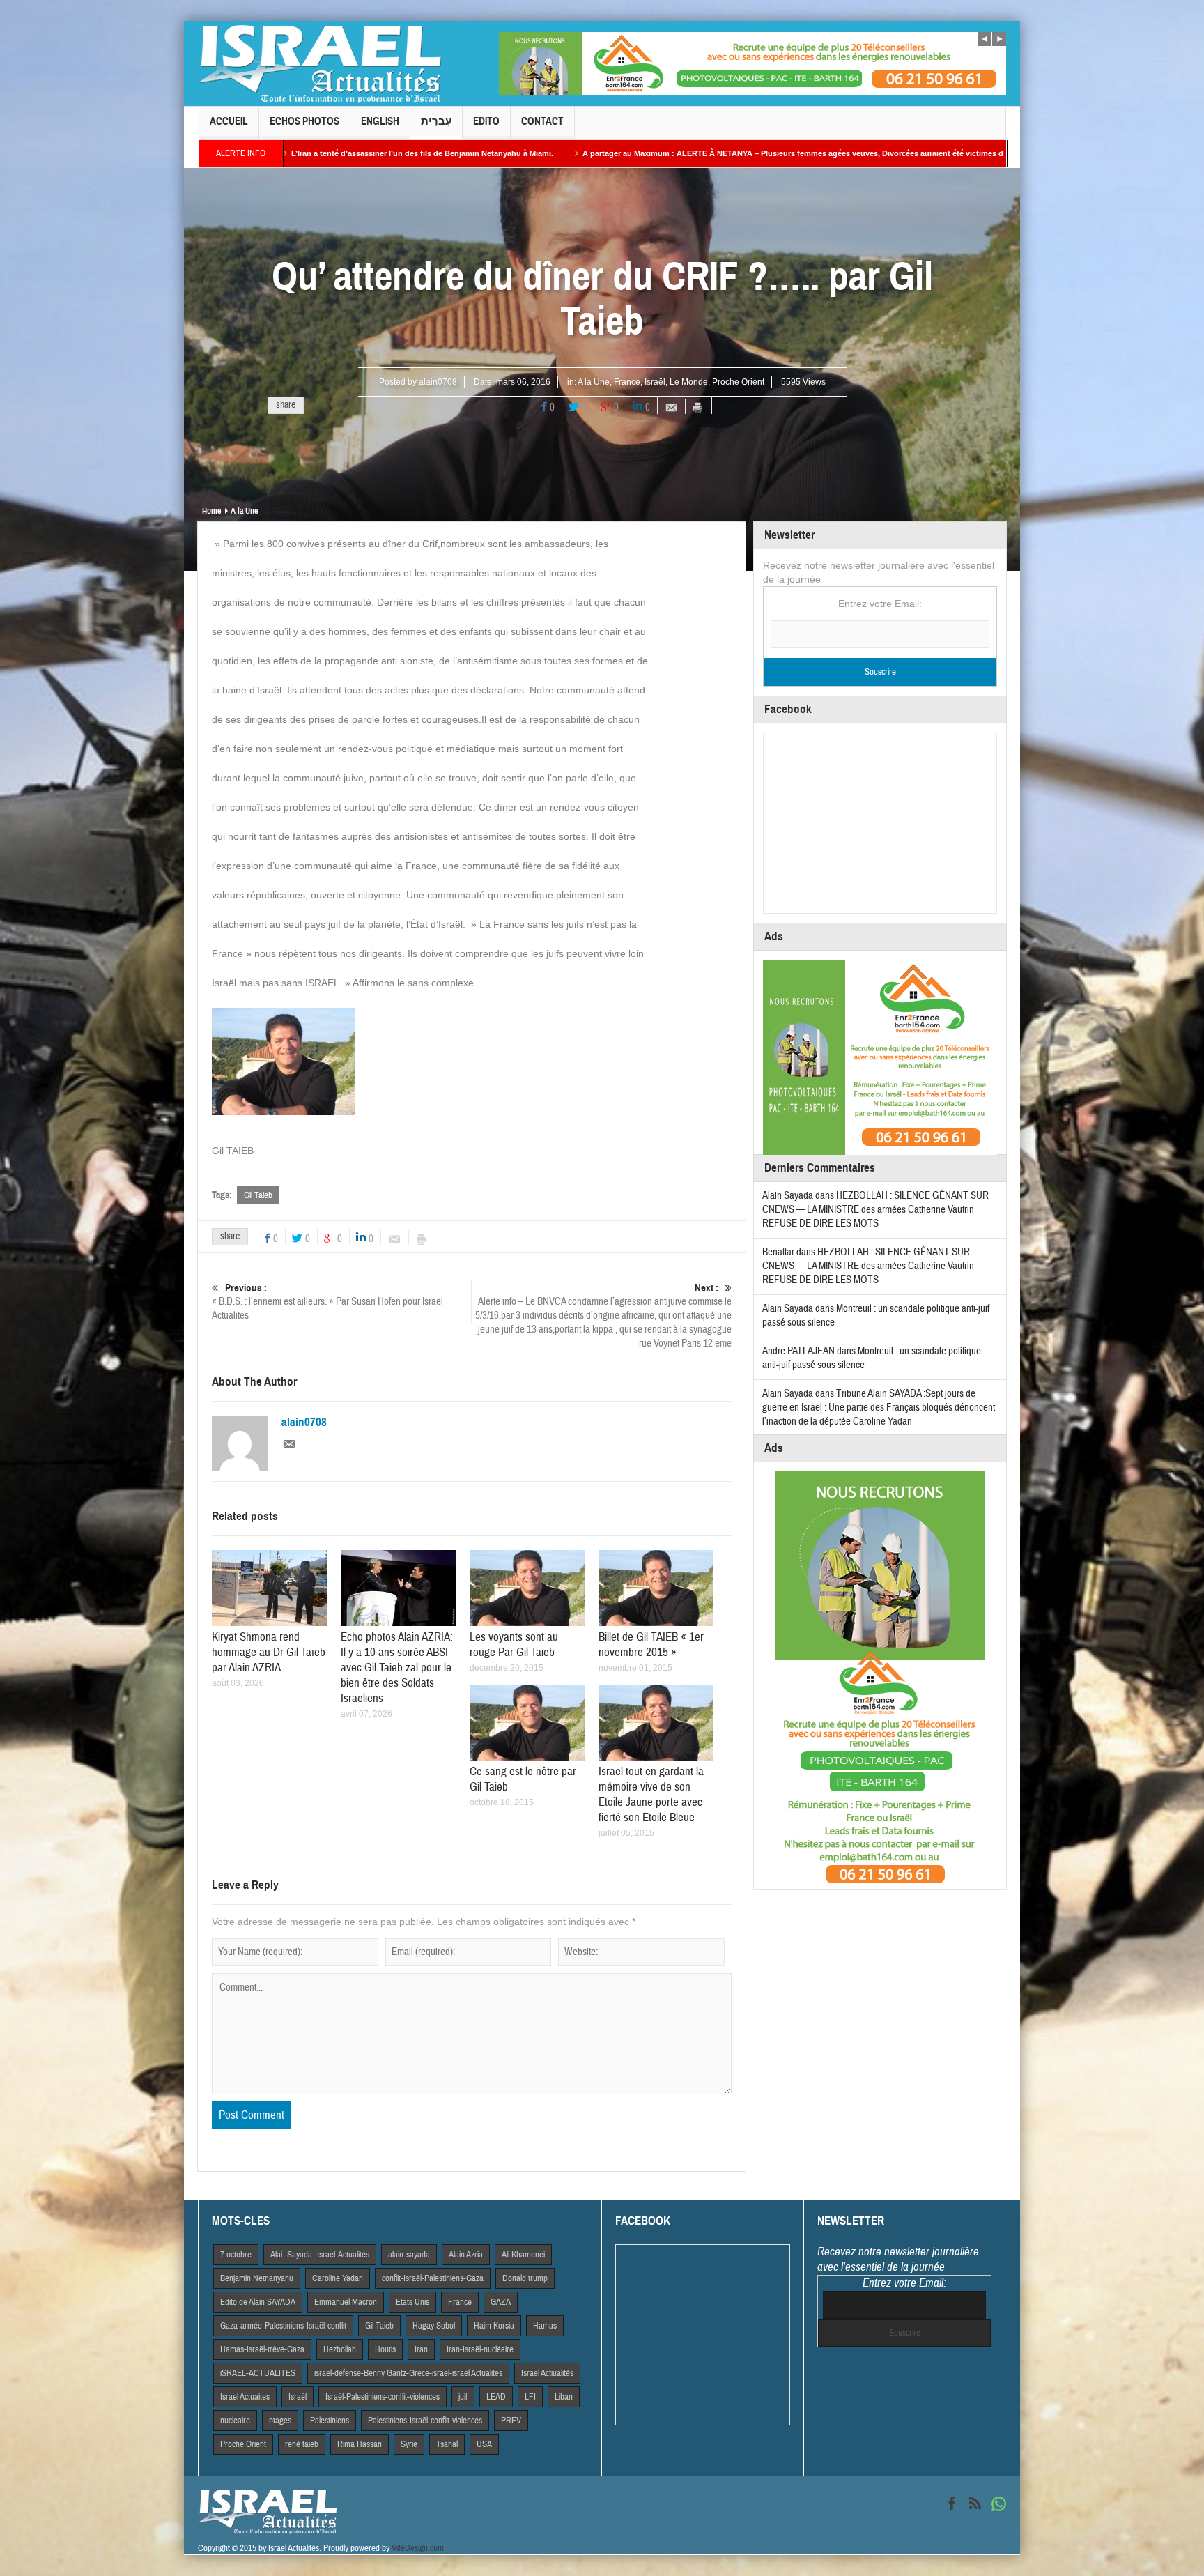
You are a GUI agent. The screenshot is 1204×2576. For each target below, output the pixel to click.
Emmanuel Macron (346, 2302)
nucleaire (235, 2421)
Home (211, 511)
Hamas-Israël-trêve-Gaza (262, 2349)
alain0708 (438, 382)
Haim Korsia (494, 2326)
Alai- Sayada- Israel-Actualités (320, 2255)
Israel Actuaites (245, 2397)
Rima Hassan (360, 2444)
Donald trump (525, 2278)
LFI (530, 2397)
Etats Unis (412, 2302)
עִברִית (436, 121)
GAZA (501, 2302)
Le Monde (689, 382)
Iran (421, 2349)
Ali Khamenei (523, 2255)
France (627, 382)
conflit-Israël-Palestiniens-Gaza (433, 2278)
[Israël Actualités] (320, 63)
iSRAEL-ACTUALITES (258, 2373)
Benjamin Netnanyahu (257, 2278)
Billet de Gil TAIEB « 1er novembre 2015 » (651, 1644)
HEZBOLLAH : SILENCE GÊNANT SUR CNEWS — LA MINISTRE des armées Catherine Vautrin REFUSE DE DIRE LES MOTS (875, 1210)
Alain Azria (466, 2255)
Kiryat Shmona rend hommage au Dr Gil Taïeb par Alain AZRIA (269, 1652)
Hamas (545, 2326)
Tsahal (447, 2444)
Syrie (409, 2444)
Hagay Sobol (434, 2326)
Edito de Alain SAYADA (258, 2302)
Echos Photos (304, 121)
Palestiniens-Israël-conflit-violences (425, 2421)
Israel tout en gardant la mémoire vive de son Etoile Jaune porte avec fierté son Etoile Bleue (651, 1794)
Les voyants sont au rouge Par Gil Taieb (514, 1644)
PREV (511, 2421)
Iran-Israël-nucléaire (480, 2349)
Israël (655, 382)
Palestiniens (330, 2421)
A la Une (594, 382)
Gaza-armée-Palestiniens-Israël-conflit (283, 2326)
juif (463, 2397)
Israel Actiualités (547, 2373)
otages (280, 2421)
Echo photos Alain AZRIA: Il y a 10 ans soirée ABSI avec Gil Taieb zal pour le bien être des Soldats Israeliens (397, 1667)
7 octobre (236, 2255)
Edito (486, 121)
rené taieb (302, 2444)
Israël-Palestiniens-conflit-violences (383, 2397)
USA (484, 2444)
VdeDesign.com (418, 2548)
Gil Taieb (258, 1195)
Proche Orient (738, 382)
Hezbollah (340, 2349)
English (380, 121)
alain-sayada (409, 2255)
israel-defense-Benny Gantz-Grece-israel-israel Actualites (408, 2373)
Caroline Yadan (338, 2278)
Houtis (385, 2349)
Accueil (229, 121)
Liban (564, 2397)
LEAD (496, 2397)
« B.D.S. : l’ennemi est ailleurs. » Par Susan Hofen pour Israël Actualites (327, 1302)
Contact (542, 121)
